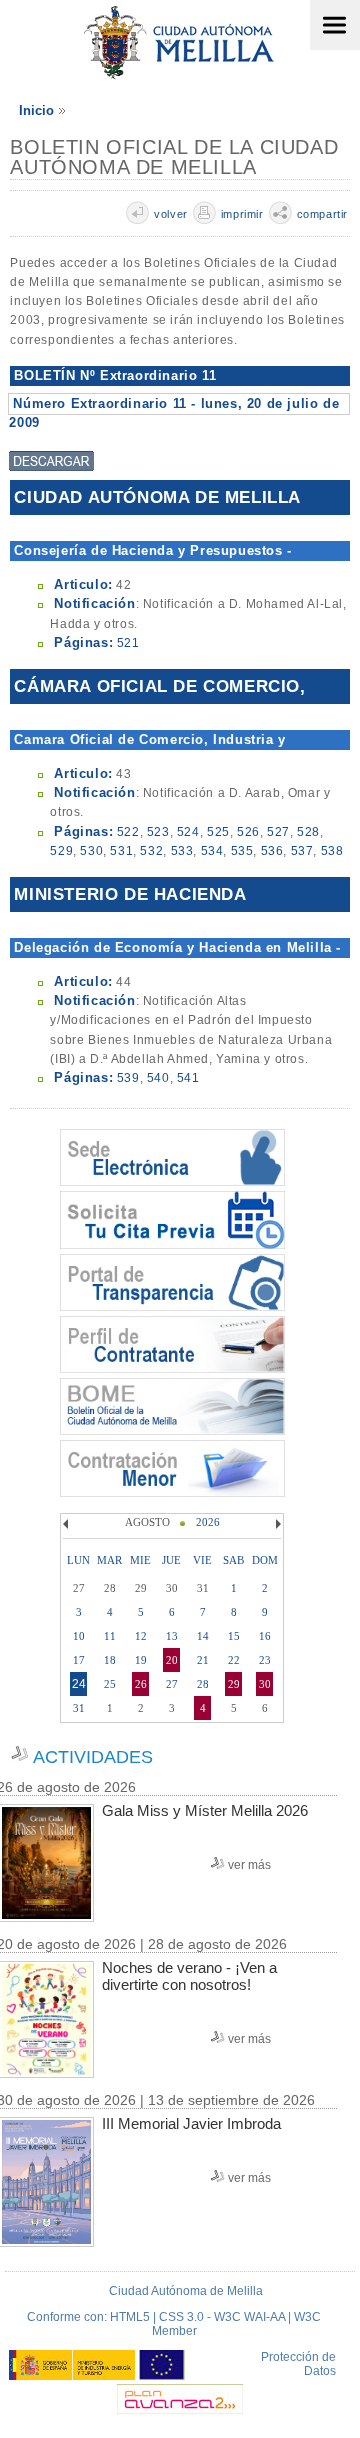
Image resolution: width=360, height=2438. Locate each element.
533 (182, 851)
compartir (322, 214)
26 (141, 1684)
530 (91, 851)
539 (128, 1078)
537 (302, 851)
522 (128, 832)
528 (308, 832)
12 (141, 1636)
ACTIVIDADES (93, 1757)
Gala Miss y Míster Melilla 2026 (205, 1810)
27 (172, 1684)
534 (212, 851)
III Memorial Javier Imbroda (191, 2123)
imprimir (242, 214)
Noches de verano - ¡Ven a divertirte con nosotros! (189, 1976)
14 (203, 1636)
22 (234, 1660)
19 (141, 1660)
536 (272, 851)
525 (218, 832)
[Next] (276, 1524)
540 (158, 1078)
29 (234, 1684)
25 (110, 1684)
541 (188, 1078)
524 (188, 832)
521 (128, 643)
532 (151, 851)
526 (248, 832)
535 (242, 851)
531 (121, 851)
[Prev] (68, 1524)
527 (278, 832)
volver (171, 214)
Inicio (36, 110)
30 (265, 1684)
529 (61, 851)
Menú (335, 25)
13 (172, 1636)
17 (79, 1660)
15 (234, 1636)
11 (110, 1636)
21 (203, 1660)
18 (110, 1660)
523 (158, 832)
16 (265, 1636)
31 (79, 1708)
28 (203, 1684)
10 (79, 1636)
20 (172, 1660)
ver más (249, 1865)
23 (265, 1660)
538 (332, 851)
